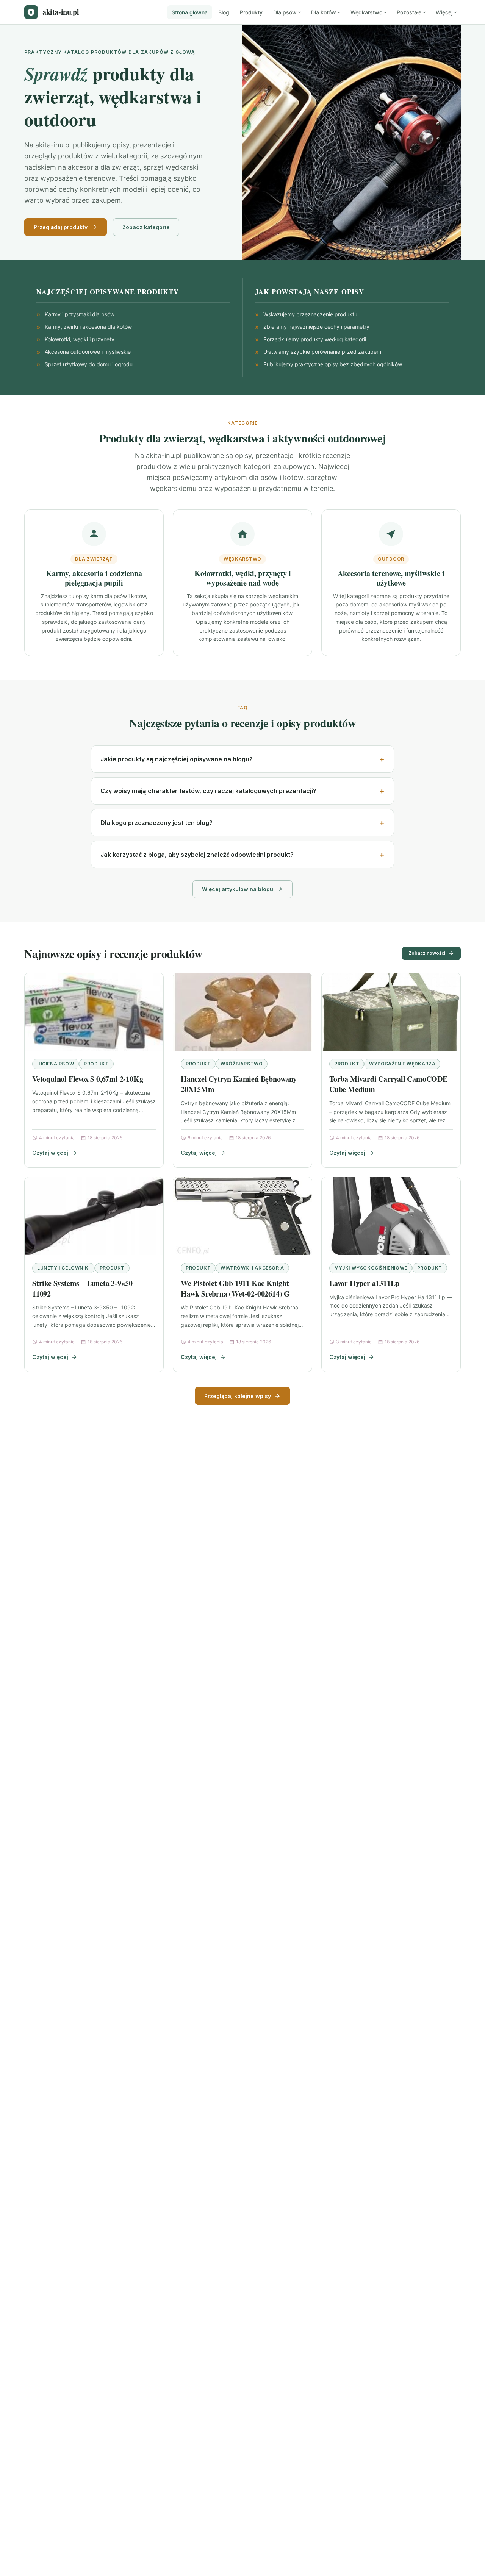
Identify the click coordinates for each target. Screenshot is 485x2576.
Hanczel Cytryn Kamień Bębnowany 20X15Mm (239, 1084)
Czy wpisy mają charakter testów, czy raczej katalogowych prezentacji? (208, 791)
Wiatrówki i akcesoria (252, 1268)
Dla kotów (324, 12)
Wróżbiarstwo (242, 1064)
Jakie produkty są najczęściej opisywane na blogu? (177, 759)
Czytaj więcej (50, 1153)
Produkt (96, 1064)
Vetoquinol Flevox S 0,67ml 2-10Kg (88, 1079)
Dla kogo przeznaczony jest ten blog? (156, 823)
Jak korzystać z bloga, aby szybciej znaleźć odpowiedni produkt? (197, 855)
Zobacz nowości (427, 953)
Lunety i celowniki (63, 1268)
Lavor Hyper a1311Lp (364, 1283)
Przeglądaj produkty (61, 227)
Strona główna (190, 12)
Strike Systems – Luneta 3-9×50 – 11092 (85, 1288)
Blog (224, 12)
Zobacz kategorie (146, 227)
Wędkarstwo (366, 12)
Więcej (444, 12)
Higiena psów (56, 1064)
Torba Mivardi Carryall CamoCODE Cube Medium (388, 1084)
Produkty (251, 12)
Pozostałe (409, 12)
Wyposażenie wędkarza (402, 1064)
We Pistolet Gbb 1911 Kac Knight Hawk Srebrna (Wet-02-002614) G (235, 1288)
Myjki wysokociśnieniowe (371, 1268)
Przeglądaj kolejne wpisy (238, 1396)
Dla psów (285, 12)
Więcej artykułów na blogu (238, 889)
